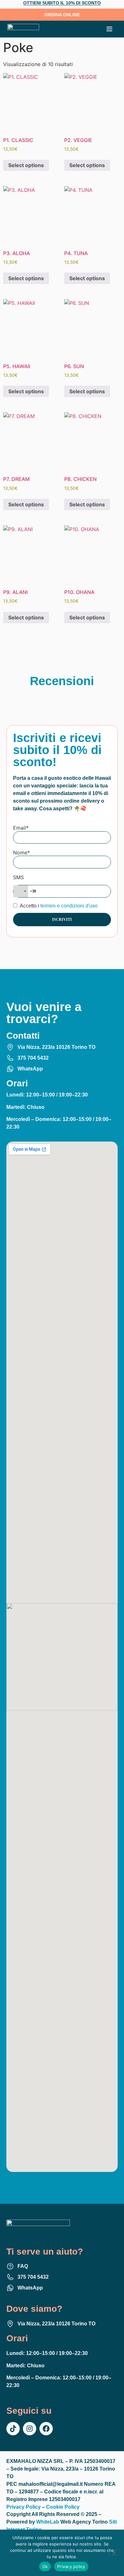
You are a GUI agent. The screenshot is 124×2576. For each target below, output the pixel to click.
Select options (26, 165)
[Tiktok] (13, 2429)
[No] (114, 2552)
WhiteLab (48, 2522)
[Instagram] (30, 2429)
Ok (45, 2566)
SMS (18, 877)
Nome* (21, 853)
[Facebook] (46, 2429)
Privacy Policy (24, 2507)
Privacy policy (71, 2566)
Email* (21, 828)
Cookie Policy (63, 2507)
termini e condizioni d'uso (69, 906)
